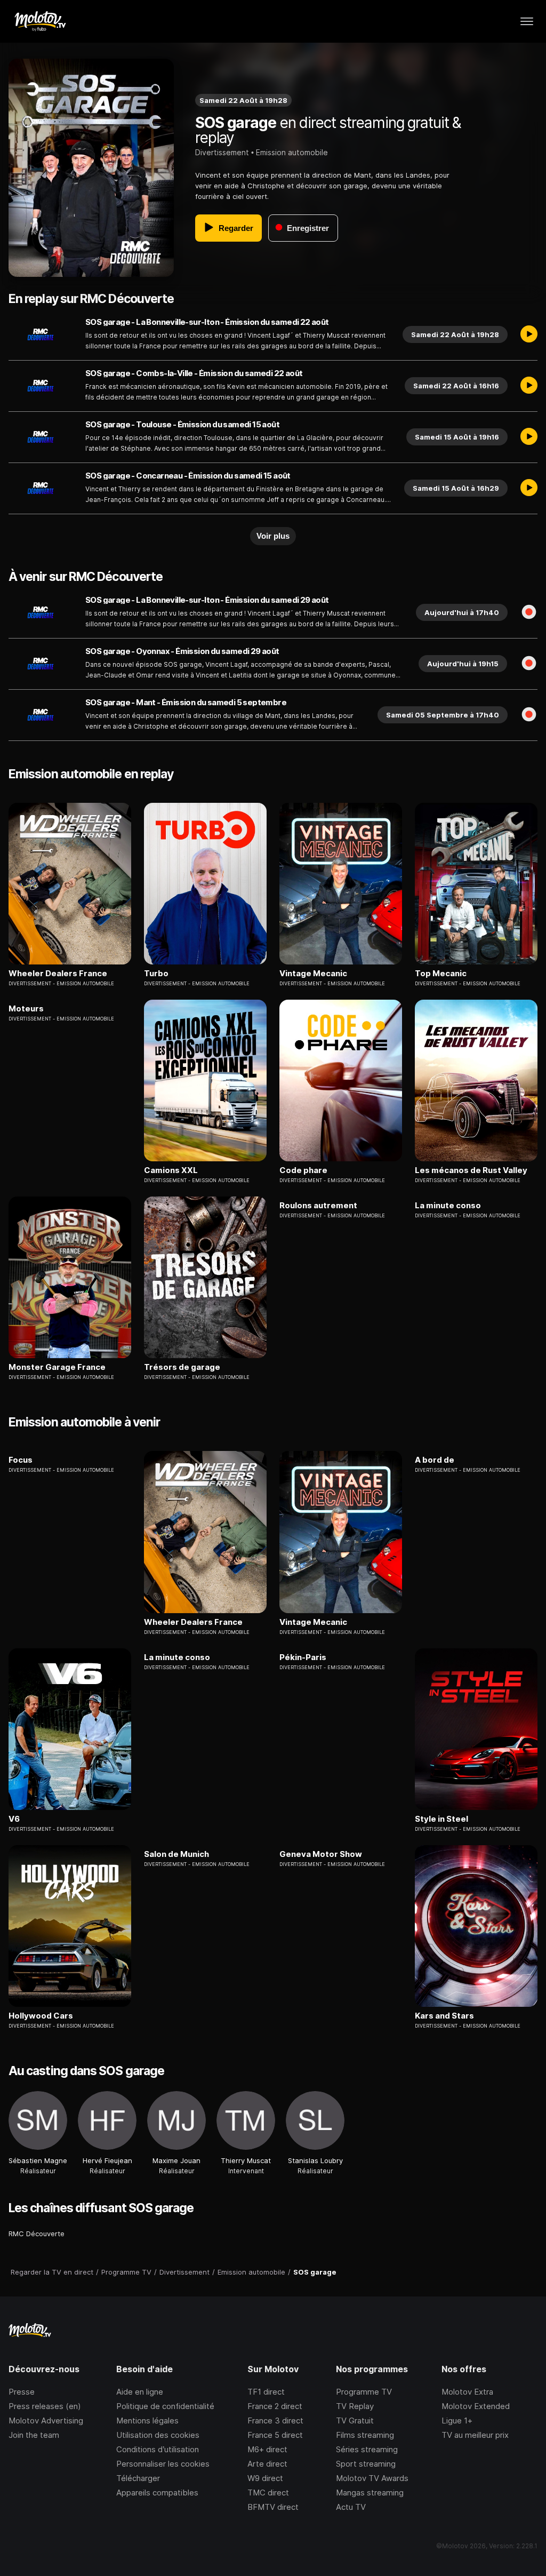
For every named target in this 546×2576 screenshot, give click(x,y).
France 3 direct (275, 2421)
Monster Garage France (57, 1367)
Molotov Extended (476, 2406)
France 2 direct (275, 2406)
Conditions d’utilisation (158, 2449)
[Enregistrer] (529, 612)
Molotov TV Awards (372, 2478)
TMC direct (268, 2493)
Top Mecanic (441, 974)
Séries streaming (367, 2449)
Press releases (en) (45, 2406)
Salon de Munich (176, 1854)
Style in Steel (441, 1819)
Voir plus (273, 536)
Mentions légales (147, 2421)
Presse (22, 2392)
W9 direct (265, 2478)
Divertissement (222, 152)
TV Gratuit (355, 2421)
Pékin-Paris (303, 1657)
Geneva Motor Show (321, 1854)
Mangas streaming (370, 2493)
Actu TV (351, 2507)
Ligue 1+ (457, 2421)
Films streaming (365, 2435)
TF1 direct (266, 2392)
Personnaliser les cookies (163, 2464)
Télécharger (138, 2478)
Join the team (34, 2435)
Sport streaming (366, 2464)
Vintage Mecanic (313, 974)
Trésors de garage (182, 1367)
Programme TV (364, 2392)
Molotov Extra (467, 2392)
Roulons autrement (318, 1206)
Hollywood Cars (41, 2016)
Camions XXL (171, 1170)
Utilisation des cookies (158, 2435)
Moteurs (26, 1009)
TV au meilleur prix (475, 2435)
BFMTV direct (273, 2507)
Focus (21, 1460)
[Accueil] (40, 21)
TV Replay (355, 2406)
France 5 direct (275, 2435)
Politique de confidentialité (165, 2406)
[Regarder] (529, 334)
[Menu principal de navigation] (527, 21)
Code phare (303, 1170)
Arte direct (267, 2464)
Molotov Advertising (46, 2421)
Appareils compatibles (157, 2493)
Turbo (156, 974)
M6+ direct (267, 2449)
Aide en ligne (140, 2392)
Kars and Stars (444, 2016)
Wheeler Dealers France (58, 974)
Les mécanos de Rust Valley (471, 1170)
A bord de (435, 1460)
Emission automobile (292, 152)
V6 (14, 1819)
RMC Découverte (37, 2234)
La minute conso (448, 1206)
